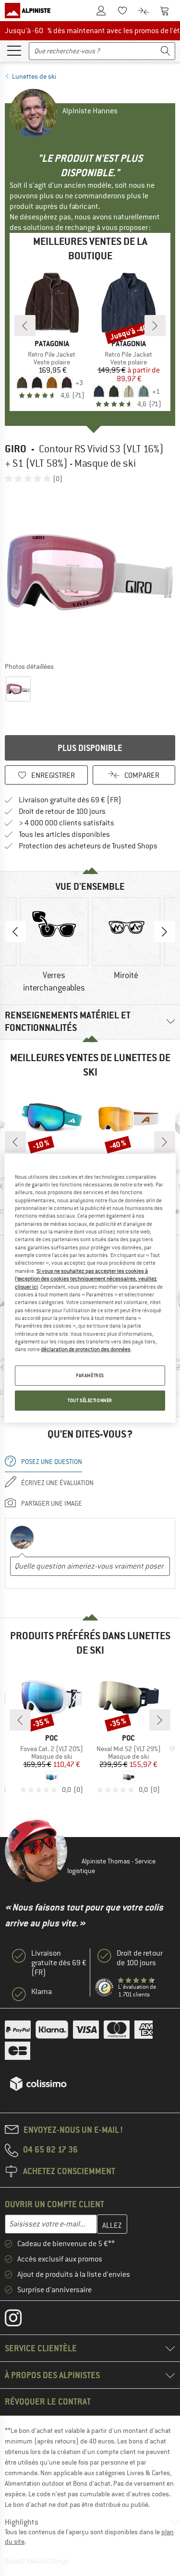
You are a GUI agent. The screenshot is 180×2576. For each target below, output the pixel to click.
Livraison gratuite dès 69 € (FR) (70, 800)
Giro (16, 449)
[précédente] (25, 326)
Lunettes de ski (34, 76)
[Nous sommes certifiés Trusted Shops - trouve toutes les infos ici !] (105, 1988)
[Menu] (14, 50)
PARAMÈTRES (90, 1375)
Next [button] (165, 931)
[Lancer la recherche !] (166, 51)
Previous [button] (15, 931)
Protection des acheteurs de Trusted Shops (88, 846)
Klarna (42, 1992)
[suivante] (155, 326)
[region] (90, 1288)
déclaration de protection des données (86, 1349)
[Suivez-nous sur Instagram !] (20, 2320)
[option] (90, 572)
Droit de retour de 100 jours (62, 811)
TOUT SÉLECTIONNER (90, 1400)
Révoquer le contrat (48, 2401)
